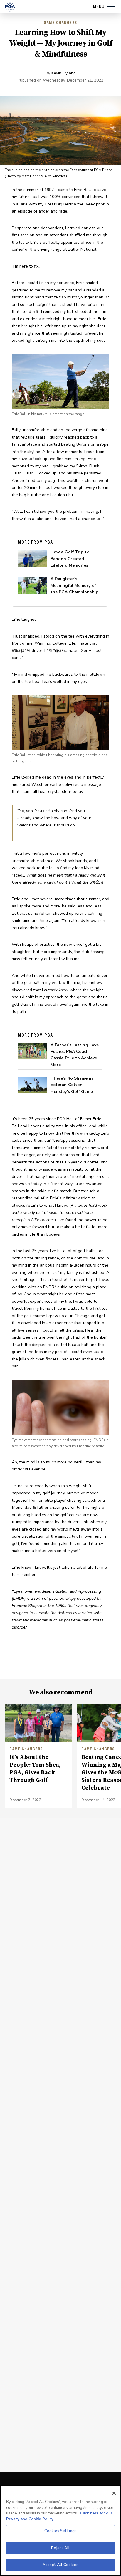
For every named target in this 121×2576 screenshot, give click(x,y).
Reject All (60, 2548)
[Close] (114, 2493)
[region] (60, 2531)
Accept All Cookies (60, 2565)
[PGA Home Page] (10, 7)
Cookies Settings (60, 2531)
